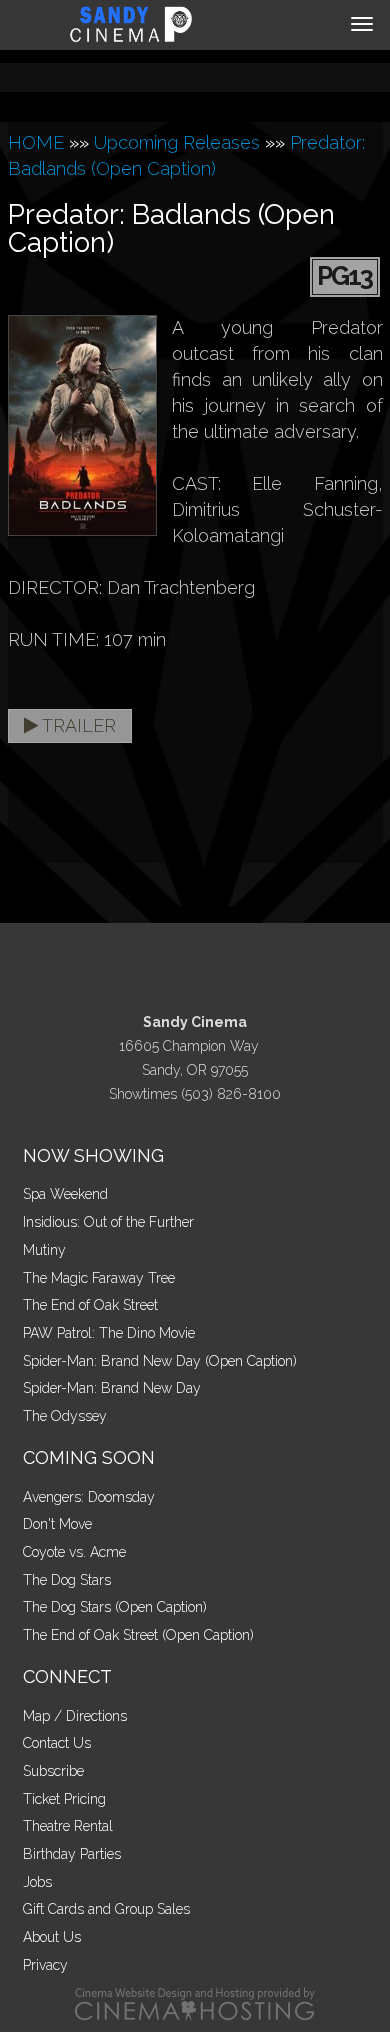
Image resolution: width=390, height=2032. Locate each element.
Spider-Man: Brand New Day (112, 1388)
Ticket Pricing (64, 1799)
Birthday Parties (72, 1854)
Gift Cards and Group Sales (106, 1909)
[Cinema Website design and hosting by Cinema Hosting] (195, 2003)
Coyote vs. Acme (74, 1552)
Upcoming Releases (177, 142)
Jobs (37, 1882)
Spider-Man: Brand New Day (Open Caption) (160, 1361)
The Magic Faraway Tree (99, 1278)
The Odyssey (65, 1416)
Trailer (77, 725)
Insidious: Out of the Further (108, 1222)
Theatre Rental (68, 1826)
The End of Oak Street (90, 1305)
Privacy (45, 1965)
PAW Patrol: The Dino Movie (109, 1333)
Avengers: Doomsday (89, 1497)
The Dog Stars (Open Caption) (115, 1607)
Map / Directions (75, 1716)
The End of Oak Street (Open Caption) (138, 1635)
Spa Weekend (65, 1194)
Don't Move (57, 1524)
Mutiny (44, 1250)
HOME (36, 142)
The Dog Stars (67, 1580)
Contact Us (57, 1743)
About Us (52, 1937)
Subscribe (53, 1771)
